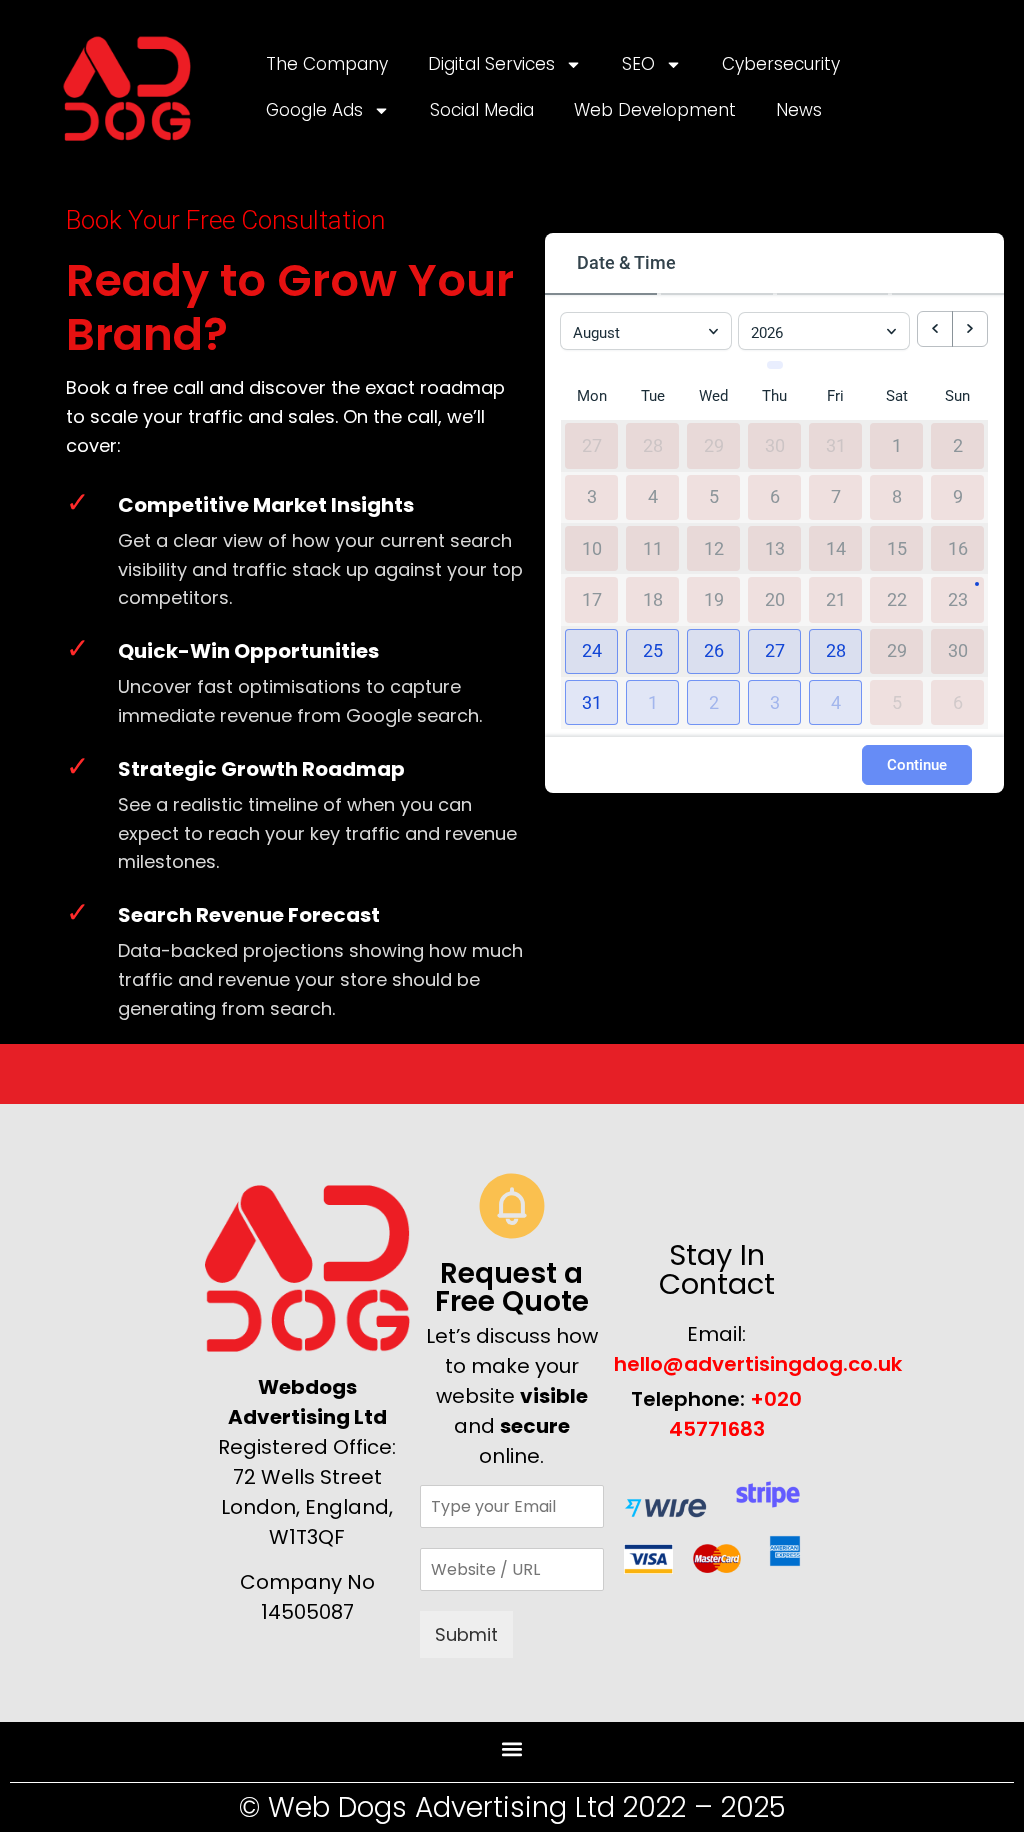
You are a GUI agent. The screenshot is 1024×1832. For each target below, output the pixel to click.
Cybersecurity (781, 64)
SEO (638, 64)
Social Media (482, 110)
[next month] (970, 329)
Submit (466, 1634)
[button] (591, 651)
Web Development (655, 110)
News (799, 110)
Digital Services (491, 64)
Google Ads (314, 110)
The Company (327, 64)
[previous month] (935, 329)
